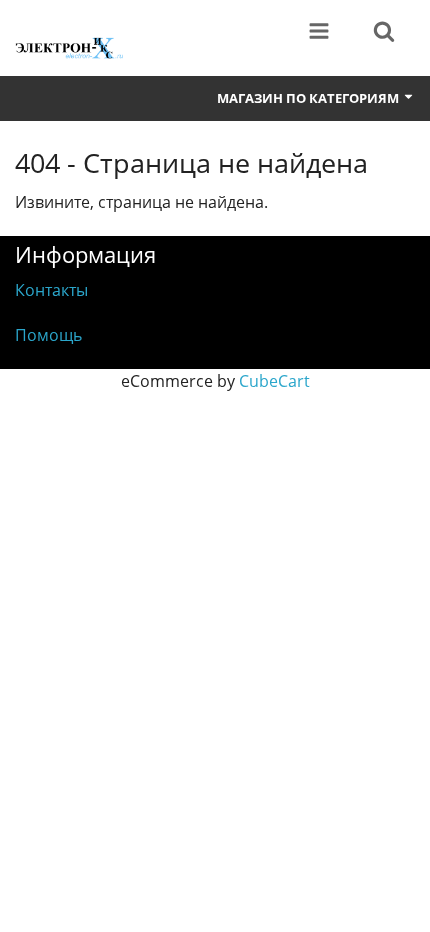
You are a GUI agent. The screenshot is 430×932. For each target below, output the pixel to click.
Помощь (48, 335)
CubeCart (274, 381)
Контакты (51, 290)
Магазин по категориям (309, 98)
